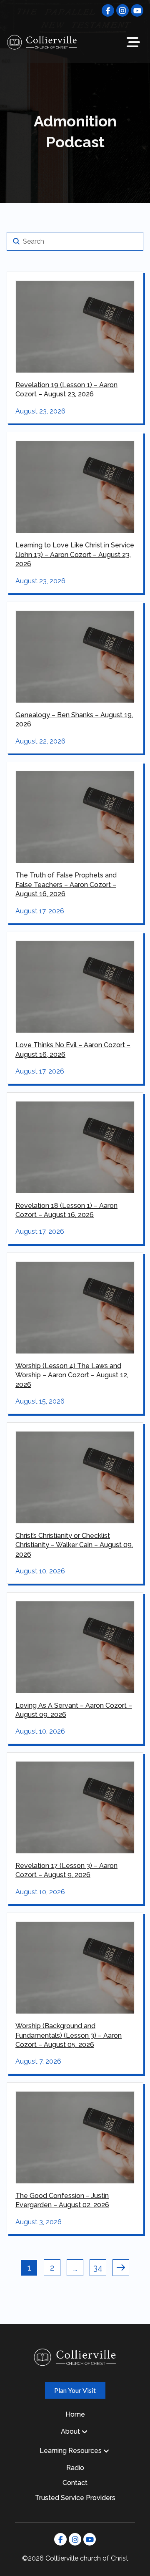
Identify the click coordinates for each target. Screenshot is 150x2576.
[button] (133, 42)
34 (98, 2268)
